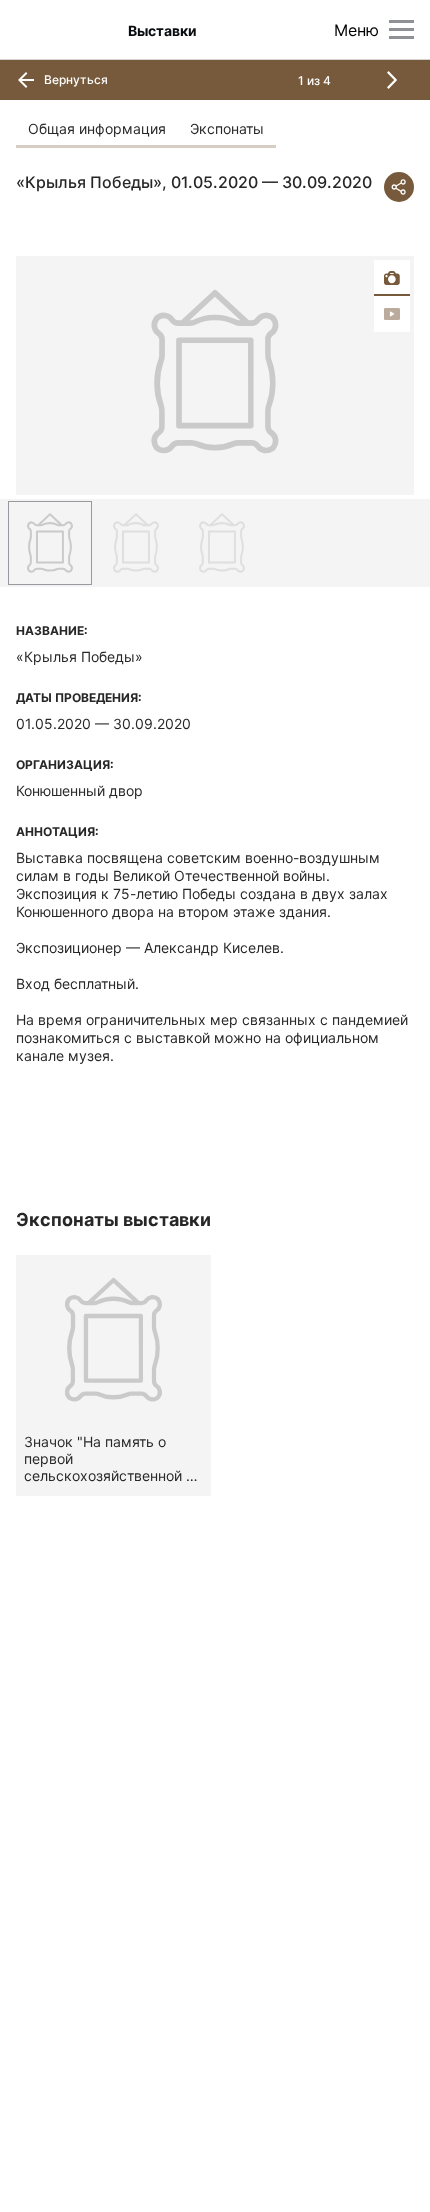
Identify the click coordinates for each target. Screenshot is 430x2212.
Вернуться (74, 79)
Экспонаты (227, 128)
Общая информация (97, 128)
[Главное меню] (401, 29)
